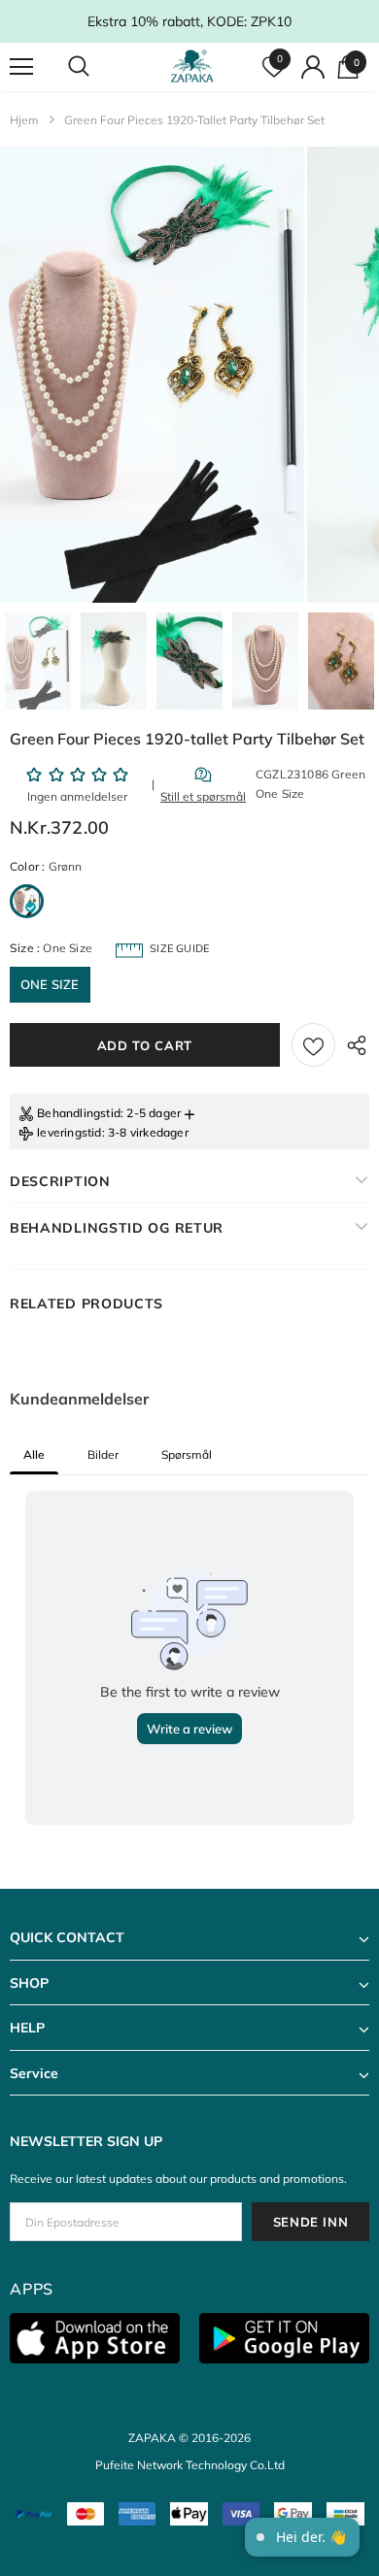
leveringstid (69, 1132)
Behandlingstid (79, 1113)
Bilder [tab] (103, 1454)
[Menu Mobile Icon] (21, 67)
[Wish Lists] (313, 1045)
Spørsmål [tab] (187, 1454)
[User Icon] (313, 67)
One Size (50, 984)
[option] (152, 375)
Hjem (24, 120)
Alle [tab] (34, 1454)
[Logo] (192, 66)
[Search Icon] (97, 67)
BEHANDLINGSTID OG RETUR (117, 1228)
